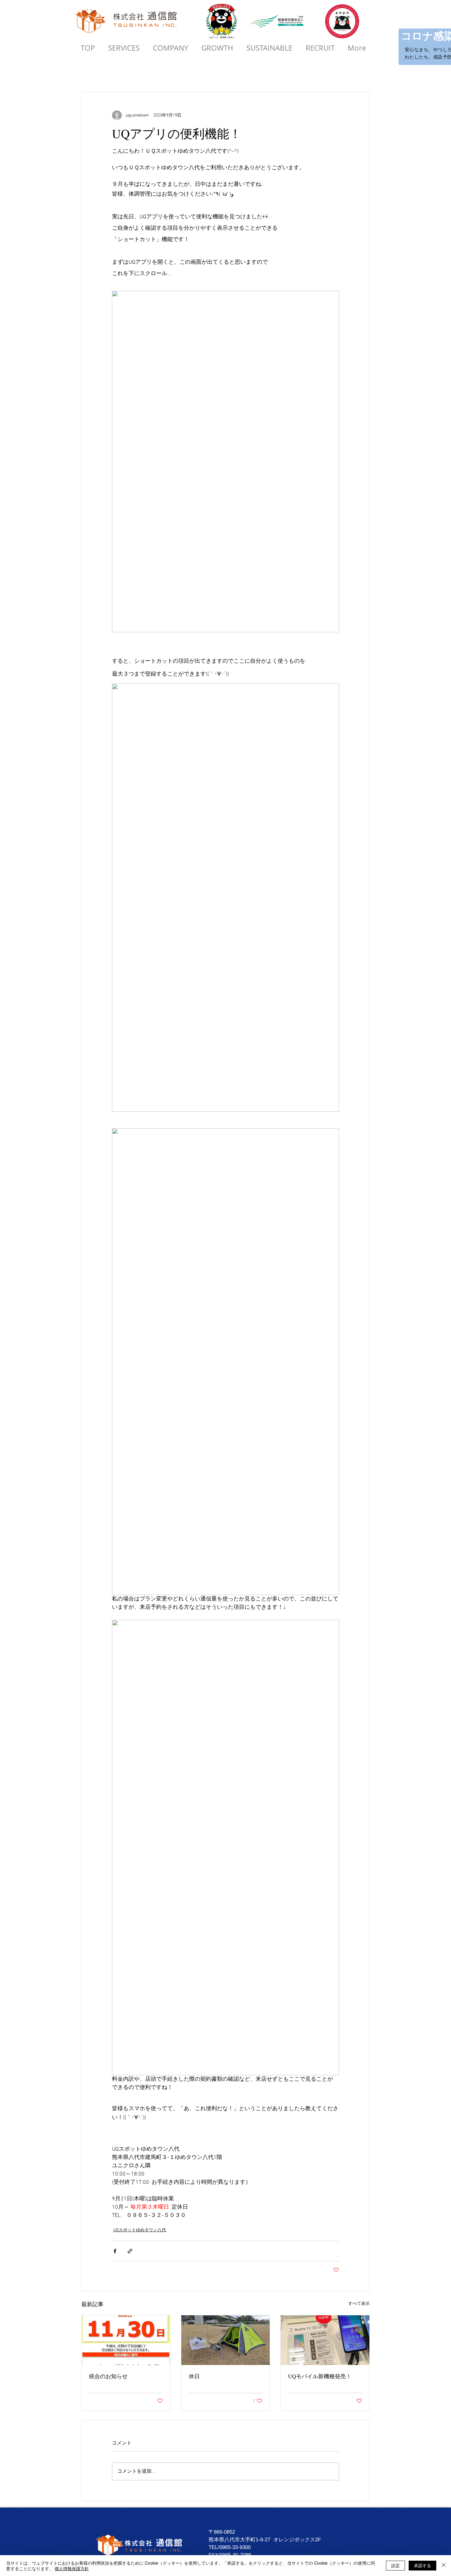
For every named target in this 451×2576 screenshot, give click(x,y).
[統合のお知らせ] (126, 2340)
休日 (194, 2376)
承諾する (422, 2565)
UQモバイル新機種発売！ (320, 2376)
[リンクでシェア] (130, 2251)
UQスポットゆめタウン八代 (140, 2230)
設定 (395, 2565)
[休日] (226, 2340)
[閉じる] (444, 2566)
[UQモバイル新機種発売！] (325, 2340)
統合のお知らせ (108, 2376)
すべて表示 (359, 2304)
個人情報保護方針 (72, 2568)
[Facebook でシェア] (115, 2251)
